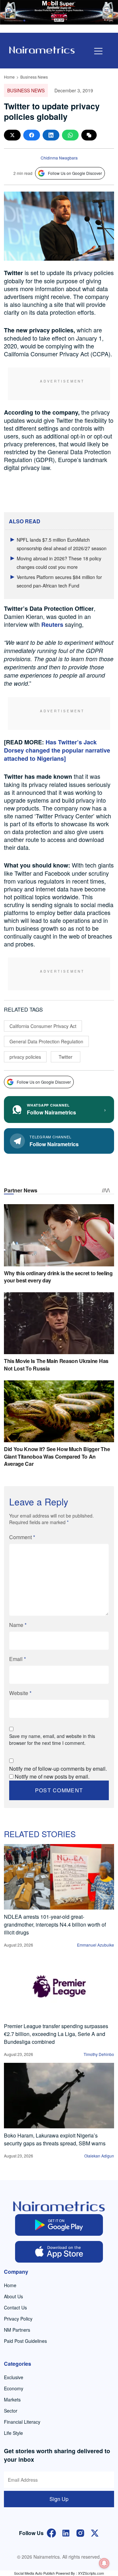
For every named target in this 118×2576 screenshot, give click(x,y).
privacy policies (25, 1057)
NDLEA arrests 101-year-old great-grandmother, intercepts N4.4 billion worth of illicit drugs (55, 1924)
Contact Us (15, 2307)
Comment (22, 1537)
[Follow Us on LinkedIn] (66, 2533)
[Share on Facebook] (32, 135)
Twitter (66, 1057)
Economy (14, 2388)
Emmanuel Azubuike (96, 1945)
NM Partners (17, 2330)
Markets (12, 2399)
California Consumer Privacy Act (43, 1026)
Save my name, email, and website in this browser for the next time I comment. (52, 1739)
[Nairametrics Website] (42, 49)
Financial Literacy (22, 2422)
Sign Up (59, 2499)
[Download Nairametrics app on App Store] (59, 2252)
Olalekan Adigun (99, 2156)
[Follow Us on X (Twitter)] (95, 2533)
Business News (34, 77)
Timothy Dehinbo (99, 2054)
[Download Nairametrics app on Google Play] (59, 2225)
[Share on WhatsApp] (70, 135)
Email (18, 1659)
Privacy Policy (18, 2319)
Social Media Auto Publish (34, 2573)
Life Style (13, 2433)
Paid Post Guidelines (25, 2341)
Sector (11, 2411)
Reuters (52, 625)
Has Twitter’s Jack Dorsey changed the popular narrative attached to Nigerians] (57, 750)
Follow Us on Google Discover (75, 173)
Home (9, 77)
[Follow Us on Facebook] (51, 2533)
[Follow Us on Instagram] (80, 2533)
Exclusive (14, 2377)
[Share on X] (12, 135)
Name (18, 1625)
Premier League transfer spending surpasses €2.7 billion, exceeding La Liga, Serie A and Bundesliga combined (56, 2034)
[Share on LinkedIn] (51, 135)
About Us (13, 2296)
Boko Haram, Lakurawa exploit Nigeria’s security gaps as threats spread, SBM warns (55, 2139)
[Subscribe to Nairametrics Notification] (104, 2563)
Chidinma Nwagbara (59, 158)
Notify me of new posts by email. (52, 1776)
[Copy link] (89, 135)
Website (20, 1693)
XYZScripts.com (91, 2573)
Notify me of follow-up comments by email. (58, 1769)
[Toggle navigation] (98, 51)
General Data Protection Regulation (46, 1041)
